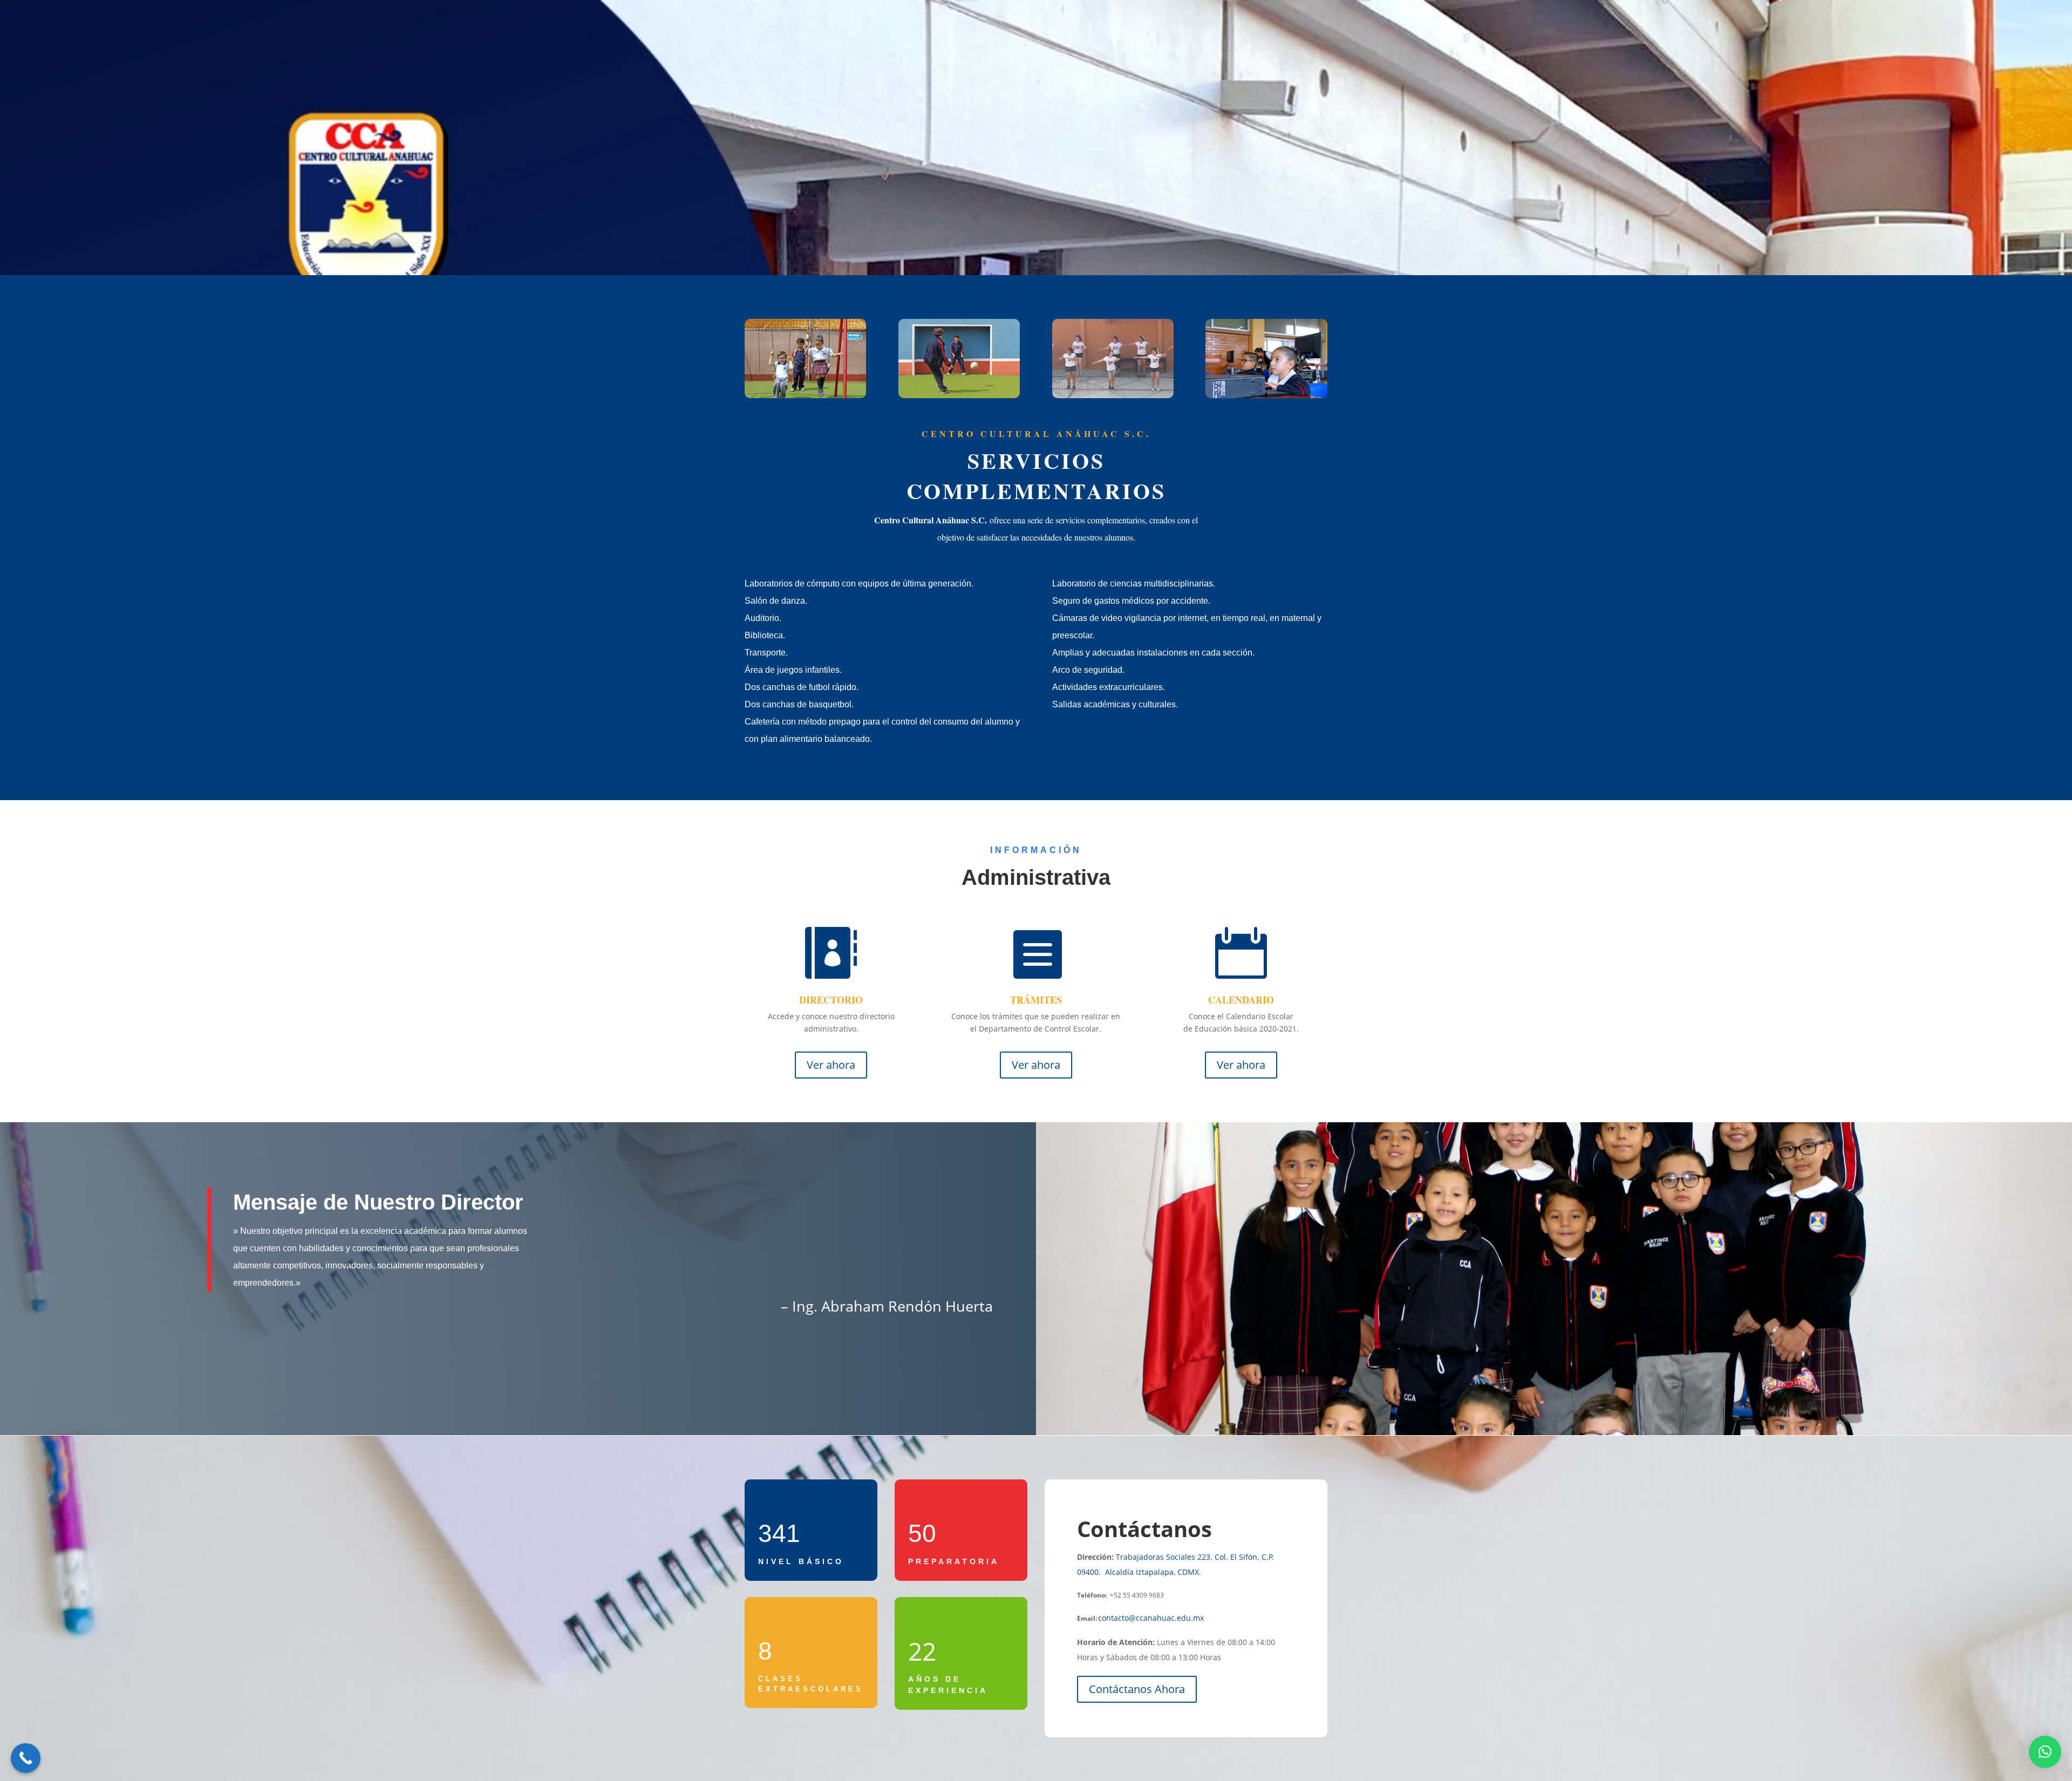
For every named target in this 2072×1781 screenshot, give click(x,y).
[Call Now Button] (26, 1758)
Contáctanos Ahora (1137, 1689)
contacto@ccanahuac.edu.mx (1151, 1618)
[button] (2045, 1752)
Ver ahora (831, 1065)
